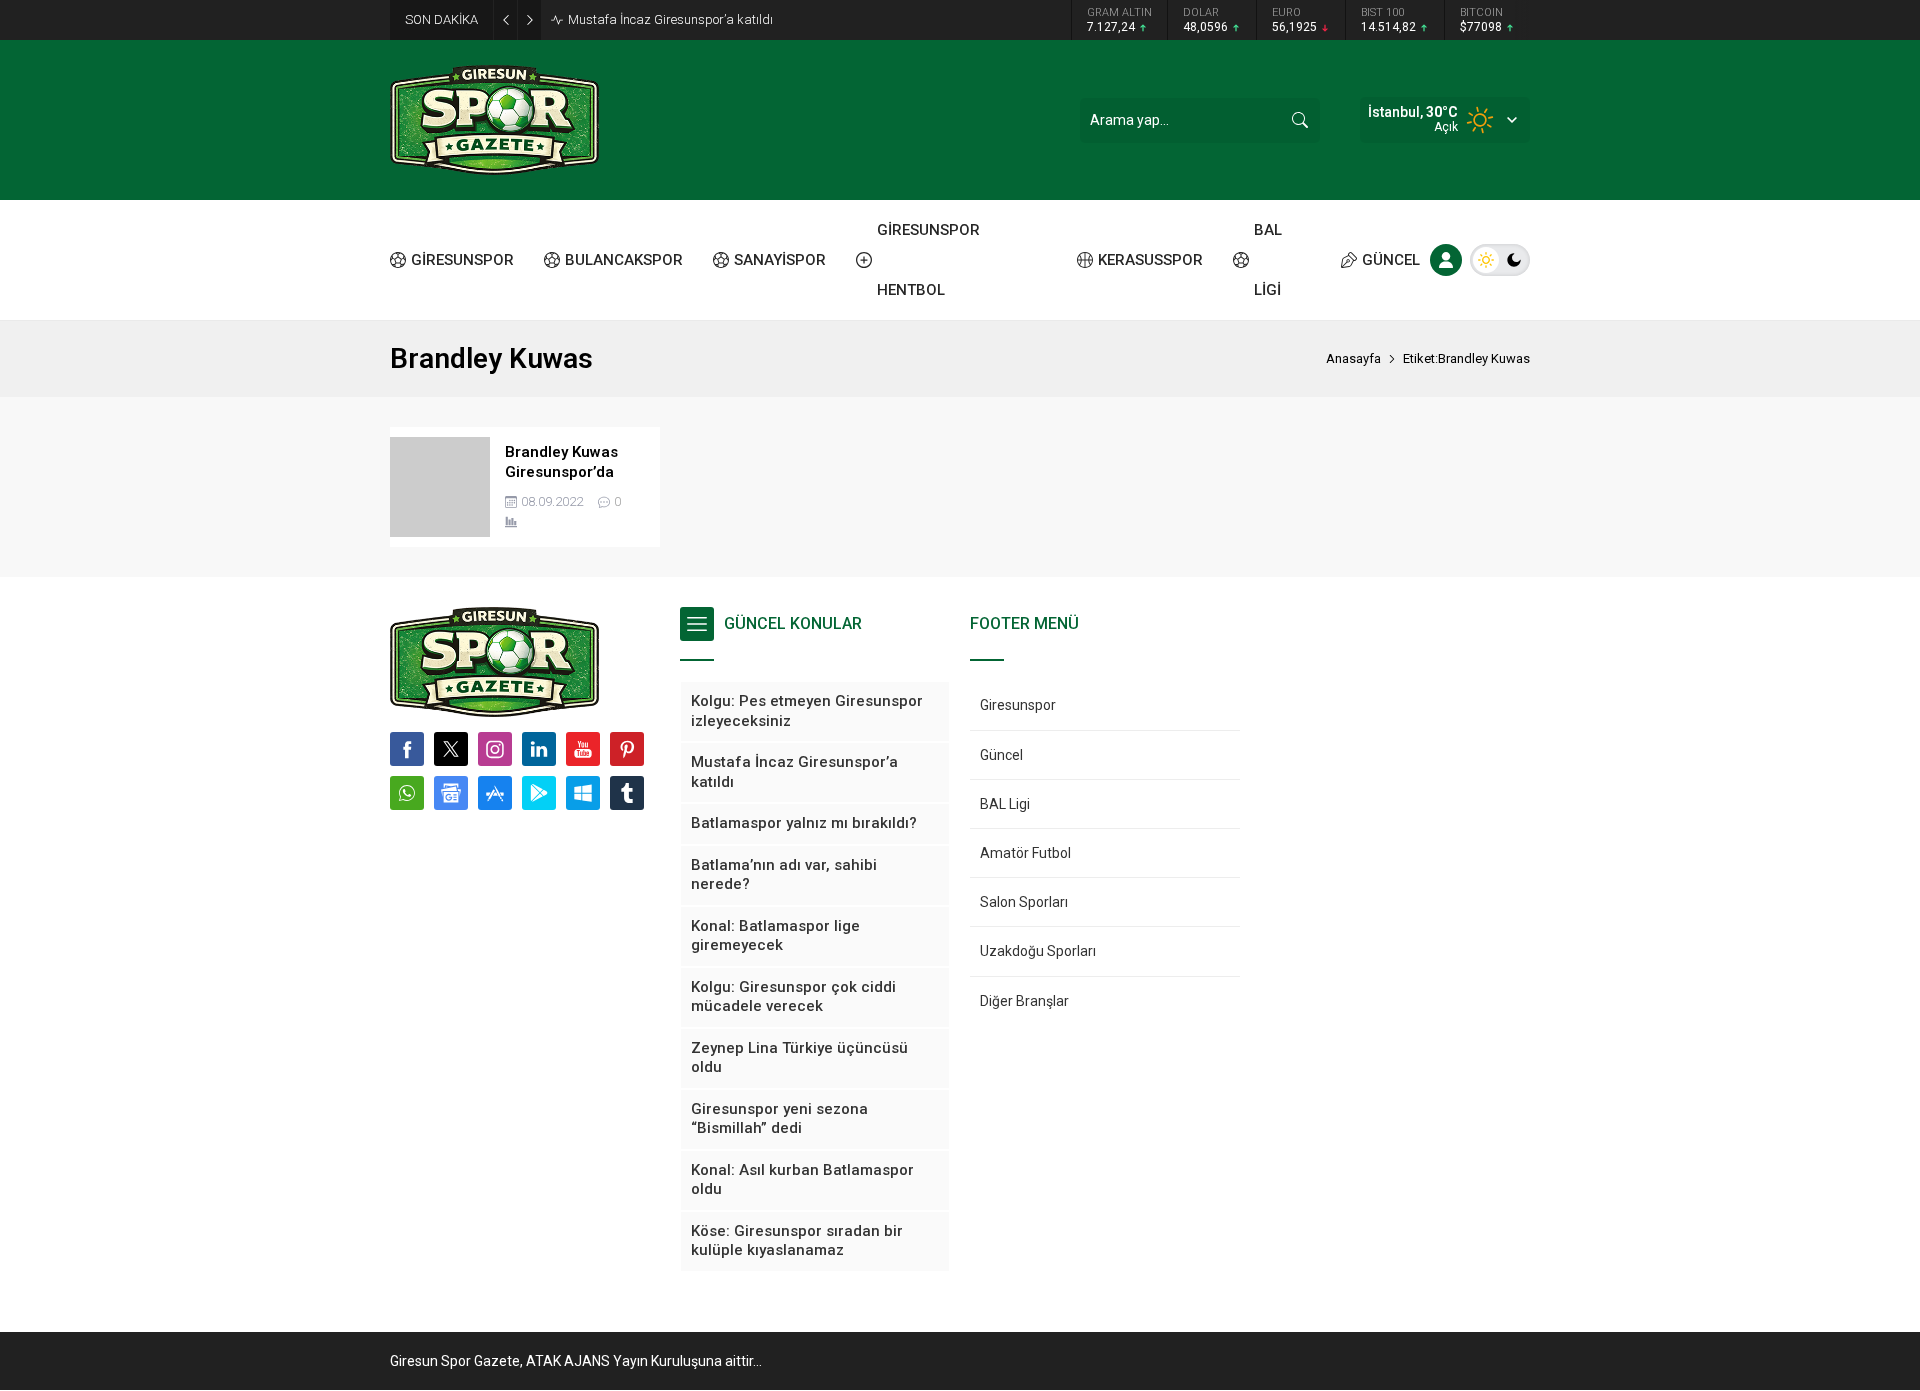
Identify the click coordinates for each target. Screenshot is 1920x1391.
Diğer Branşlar (1024, 1001)
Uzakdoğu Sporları (1038, 951)
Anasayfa (1353, 358)
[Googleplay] (539, 793)
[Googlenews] (451, 793)
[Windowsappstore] (583, 793)
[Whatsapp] (407, 793)
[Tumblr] (627, 793)
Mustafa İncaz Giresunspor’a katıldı (670, 19)
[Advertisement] (300, 310)
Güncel (1001, 755)
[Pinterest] (627, 749)
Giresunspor (1018, 705)
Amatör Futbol (1025, 853)
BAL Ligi (1005, 804)
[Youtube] (583, 749)
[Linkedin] (539, 749)
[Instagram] (495, 749)
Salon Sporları (1024, 902)
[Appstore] (495, 793)
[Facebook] (407, 749)
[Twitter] (451, 749)
